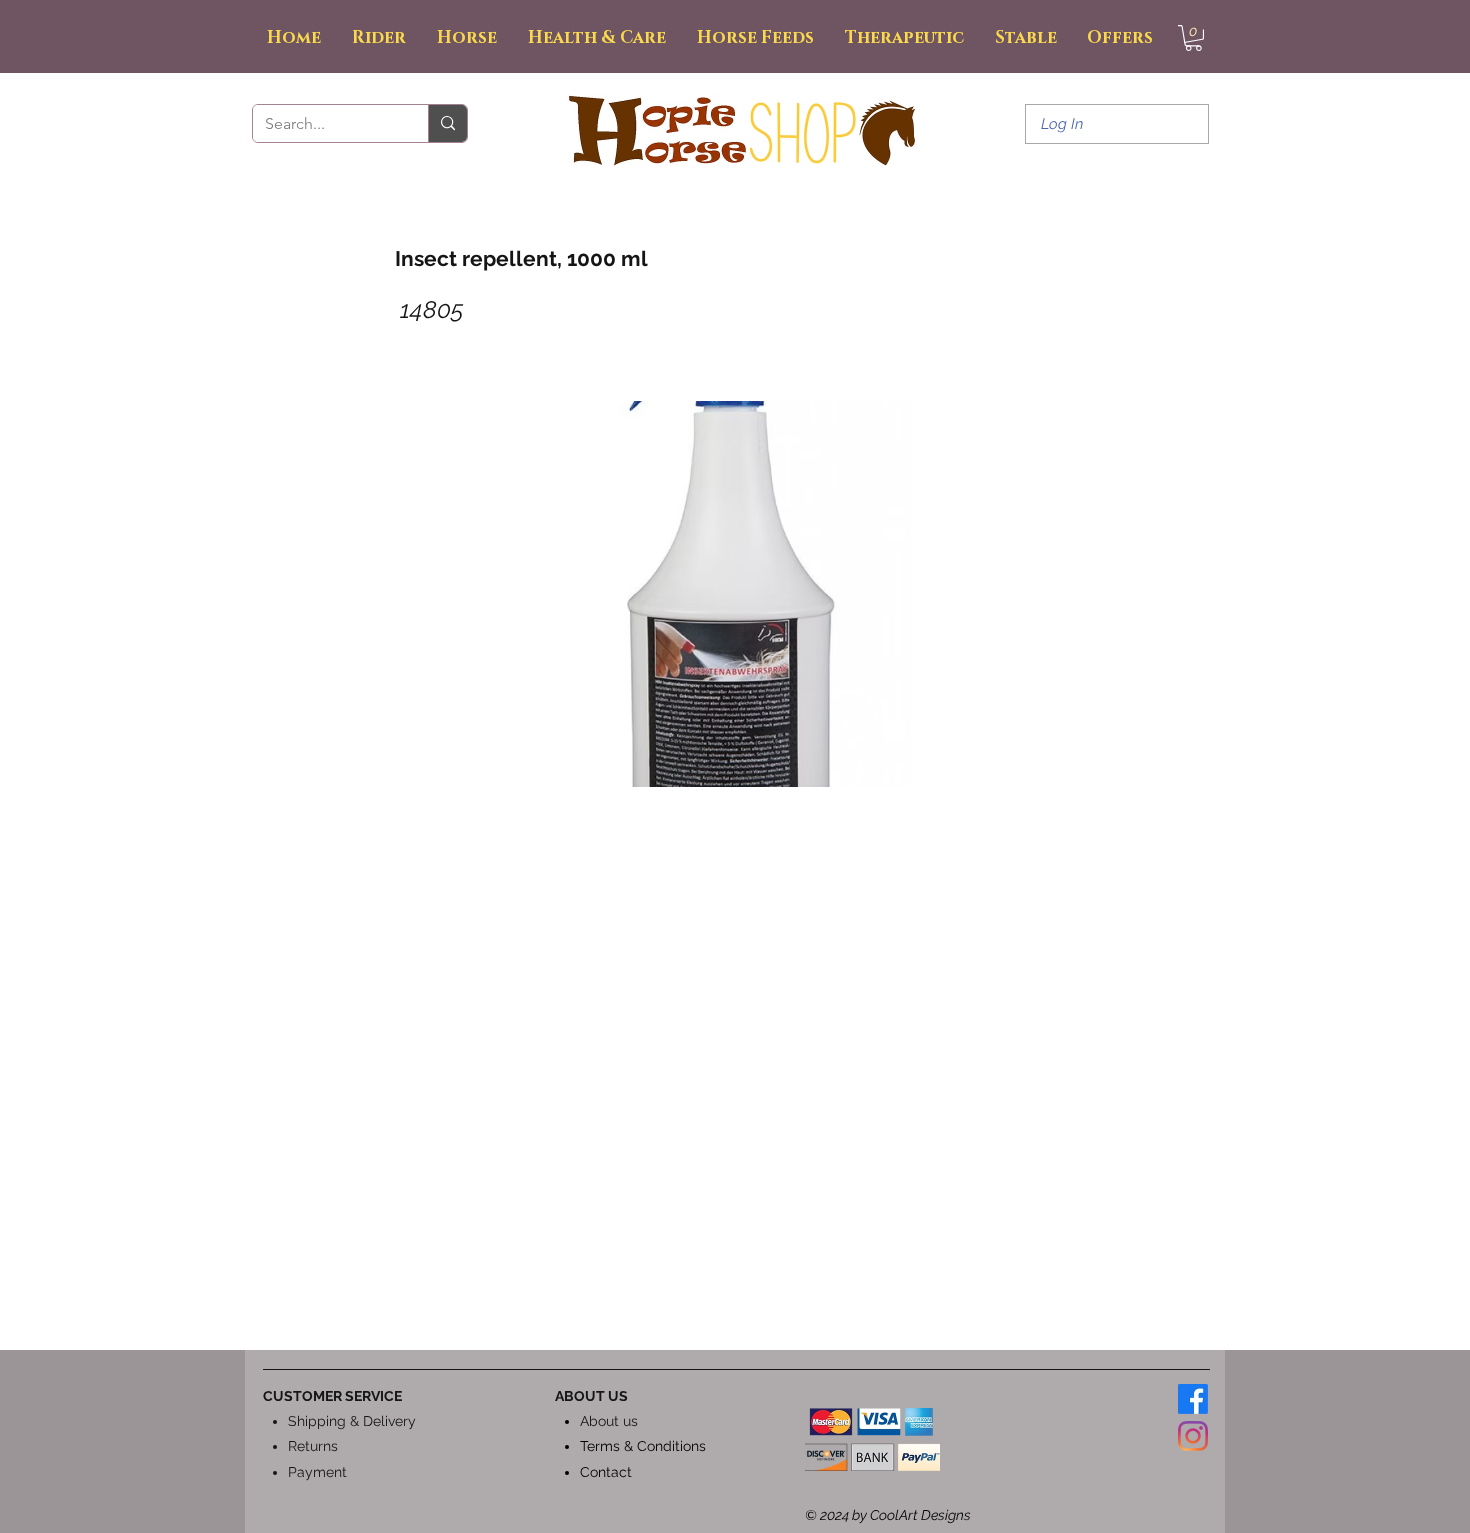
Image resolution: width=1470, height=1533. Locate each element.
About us (609, 1421)
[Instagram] (1193, 1436)
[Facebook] (1193, 1399)
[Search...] (447, 123)
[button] (1193, 38)
